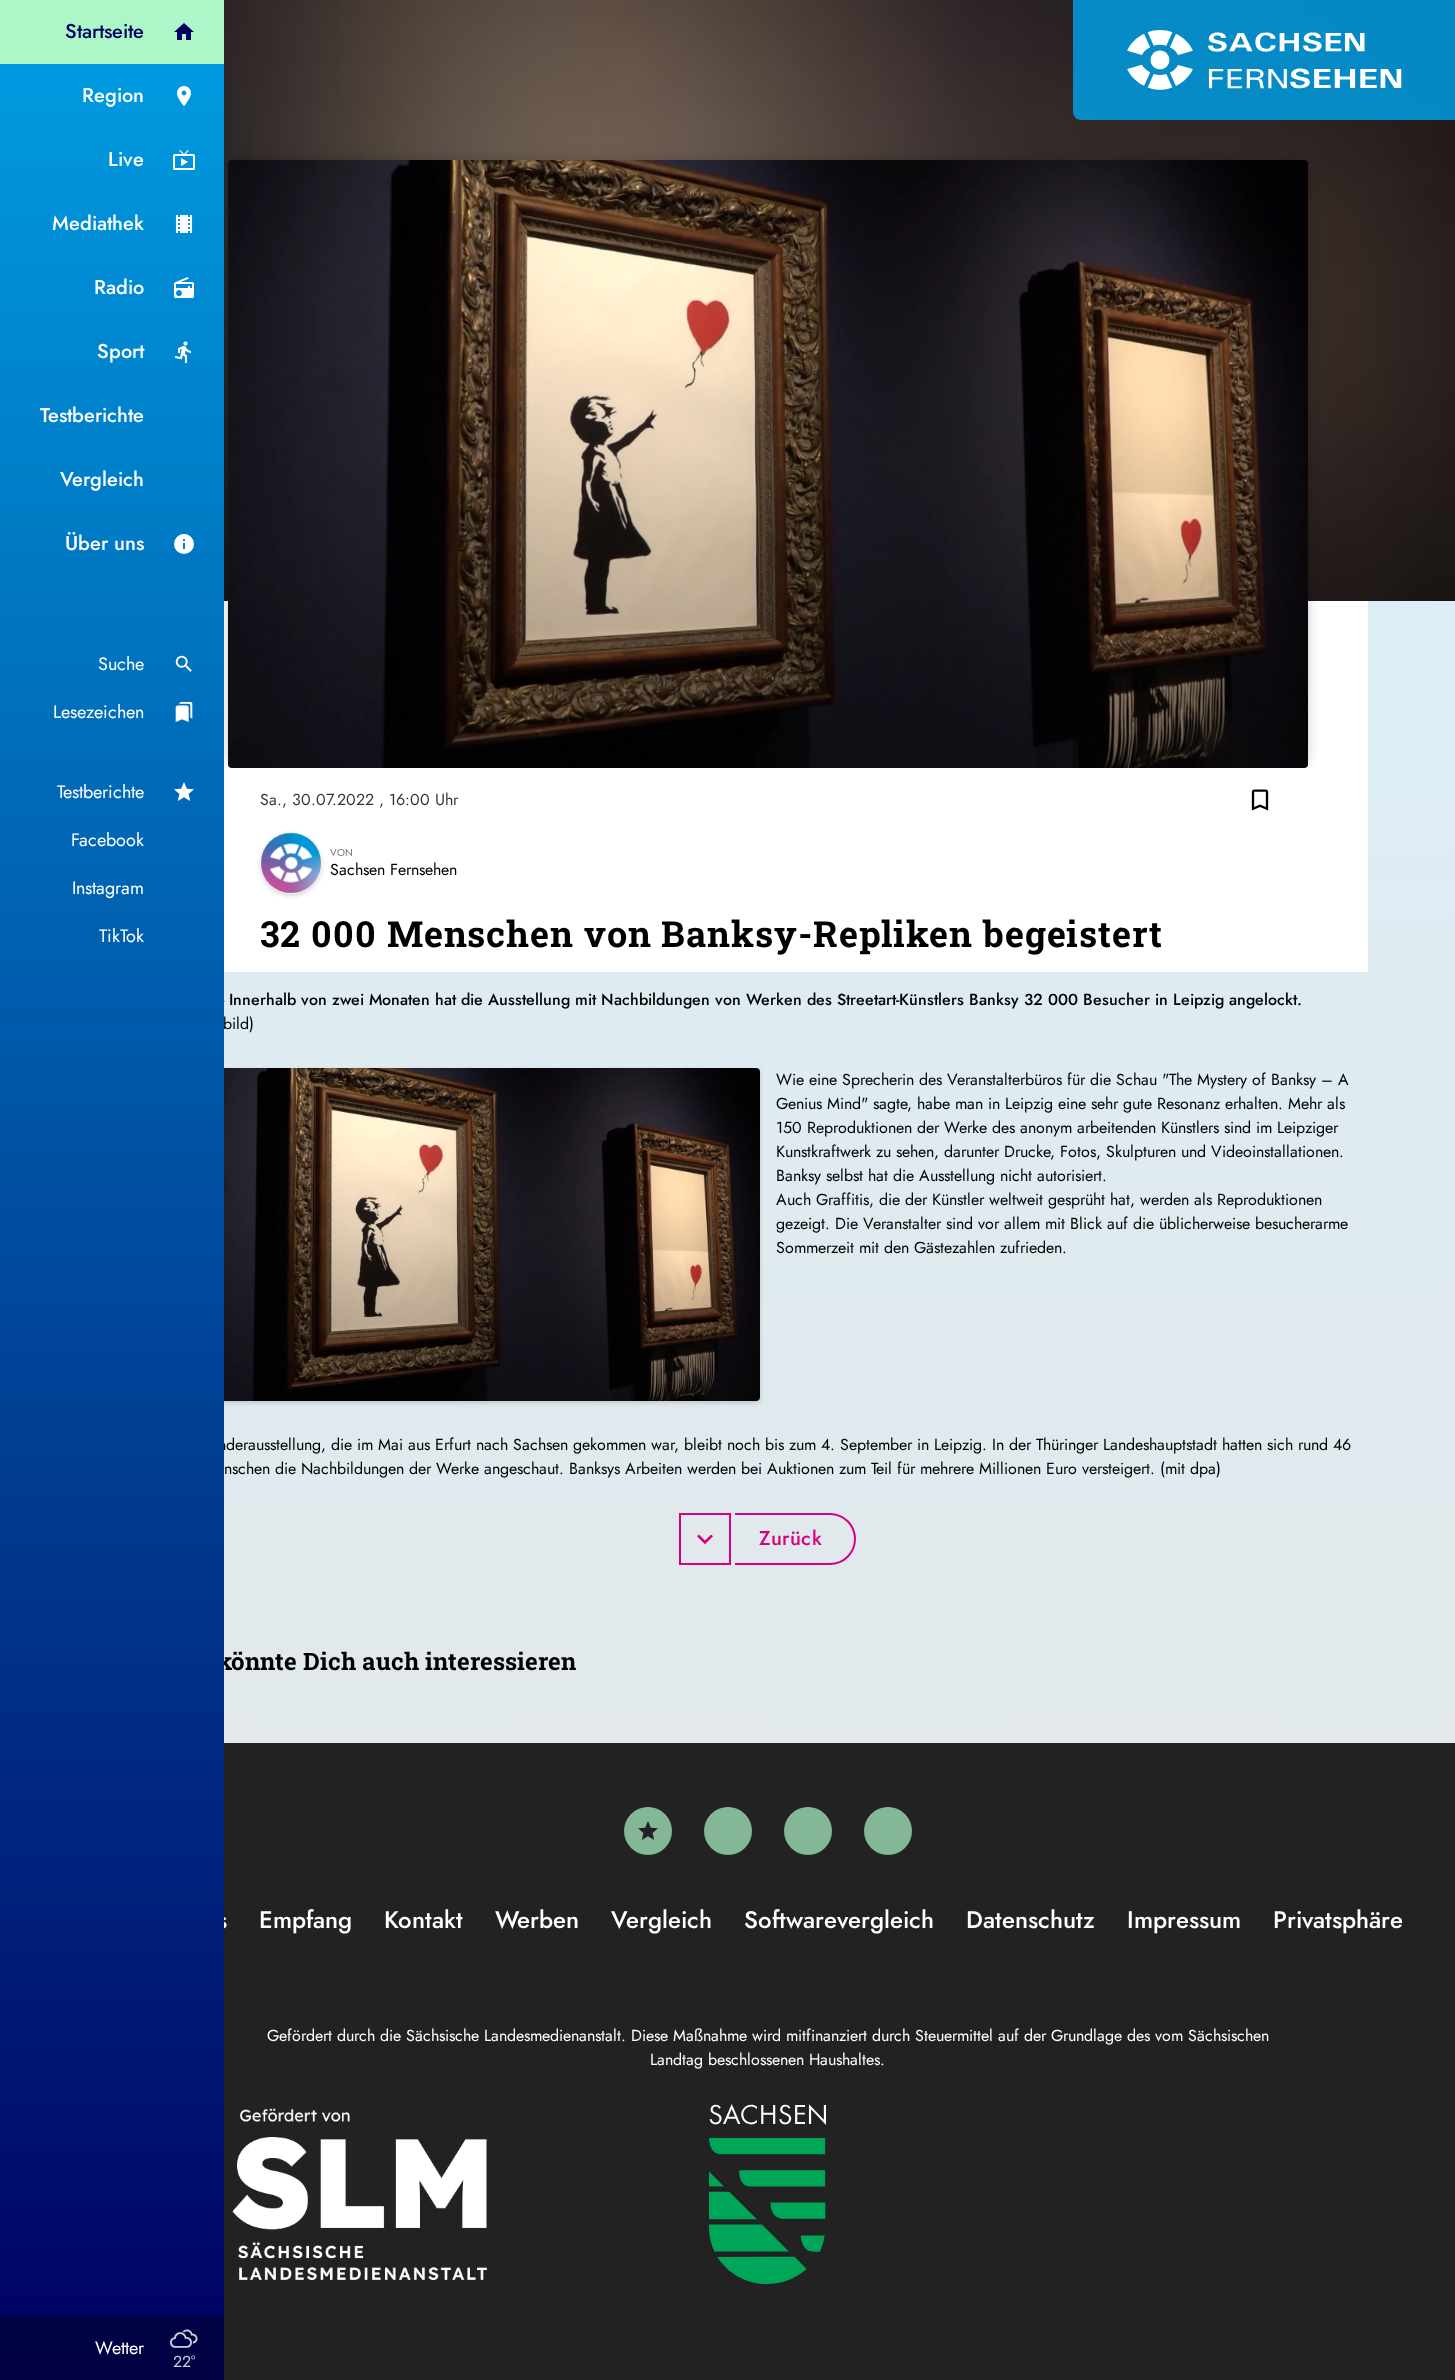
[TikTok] (888, 1831)
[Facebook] (728, 1831)
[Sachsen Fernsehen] (1264, 60)
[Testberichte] (648, 1831)
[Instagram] (808, 1831)
